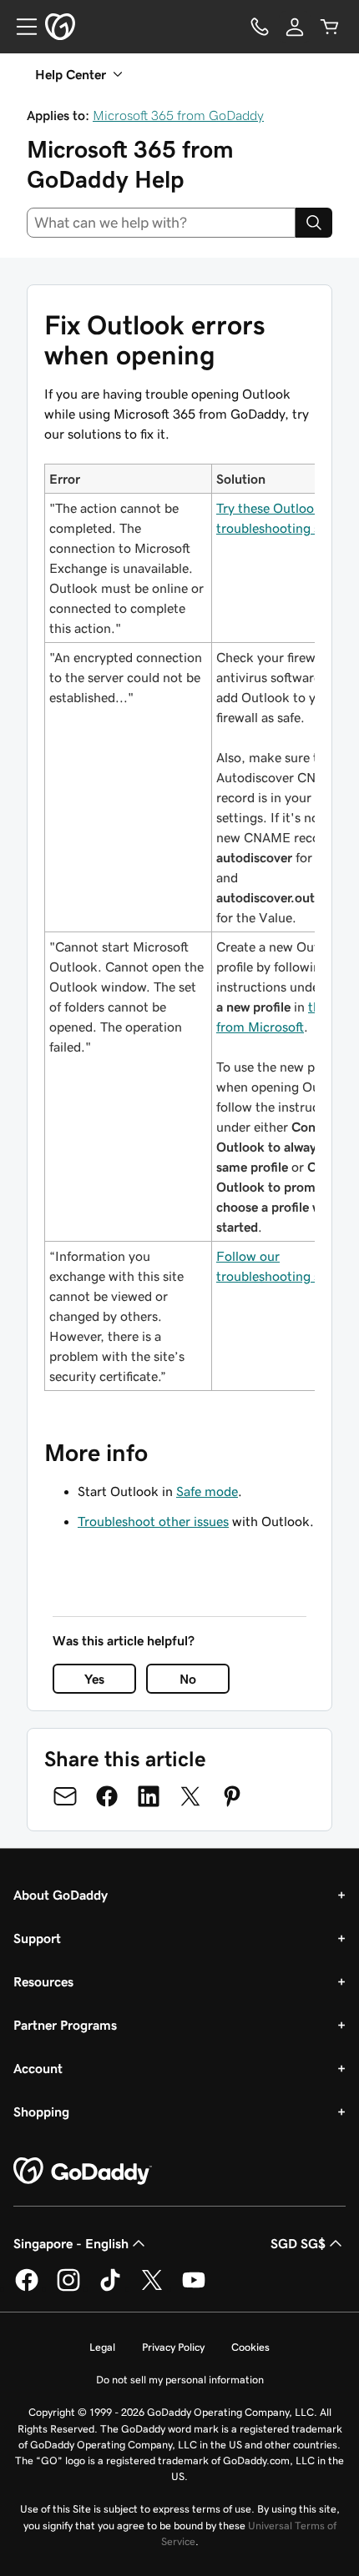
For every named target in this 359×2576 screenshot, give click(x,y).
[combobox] (161, 223)
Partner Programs (65, 2025)
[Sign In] (295, 27)
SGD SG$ (298, 2243)
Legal (102, 2347)
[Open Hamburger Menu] (20, 27)
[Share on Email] (65, 1796)
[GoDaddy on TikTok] (110, 2288)
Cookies (250, 2347)
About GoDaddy (61, 1895)
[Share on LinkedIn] (149, 1796)
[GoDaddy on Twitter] (152, 2288)
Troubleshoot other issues (153, 1521)
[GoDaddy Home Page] (83, 2172)
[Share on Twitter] (190, 1796)
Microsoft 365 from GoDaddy (178, 115)
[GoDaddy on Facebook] (27, 2288)
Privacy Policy (173, 2347)
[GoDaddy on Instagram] (68, 2288)
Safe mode (207, 1491)
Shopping (41, 2112)
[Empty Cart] (330, 27)
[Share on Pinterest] (232, 1796)
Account (38, 2068)
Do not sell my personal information (180, 2380)
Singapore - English (71, 2243)
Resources (43, 1981)
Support (37, 1938)
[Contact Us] (260, 27)
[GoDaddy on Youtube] (194, 2288)
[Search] (314, 223)
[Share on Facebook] (107, 1796)
